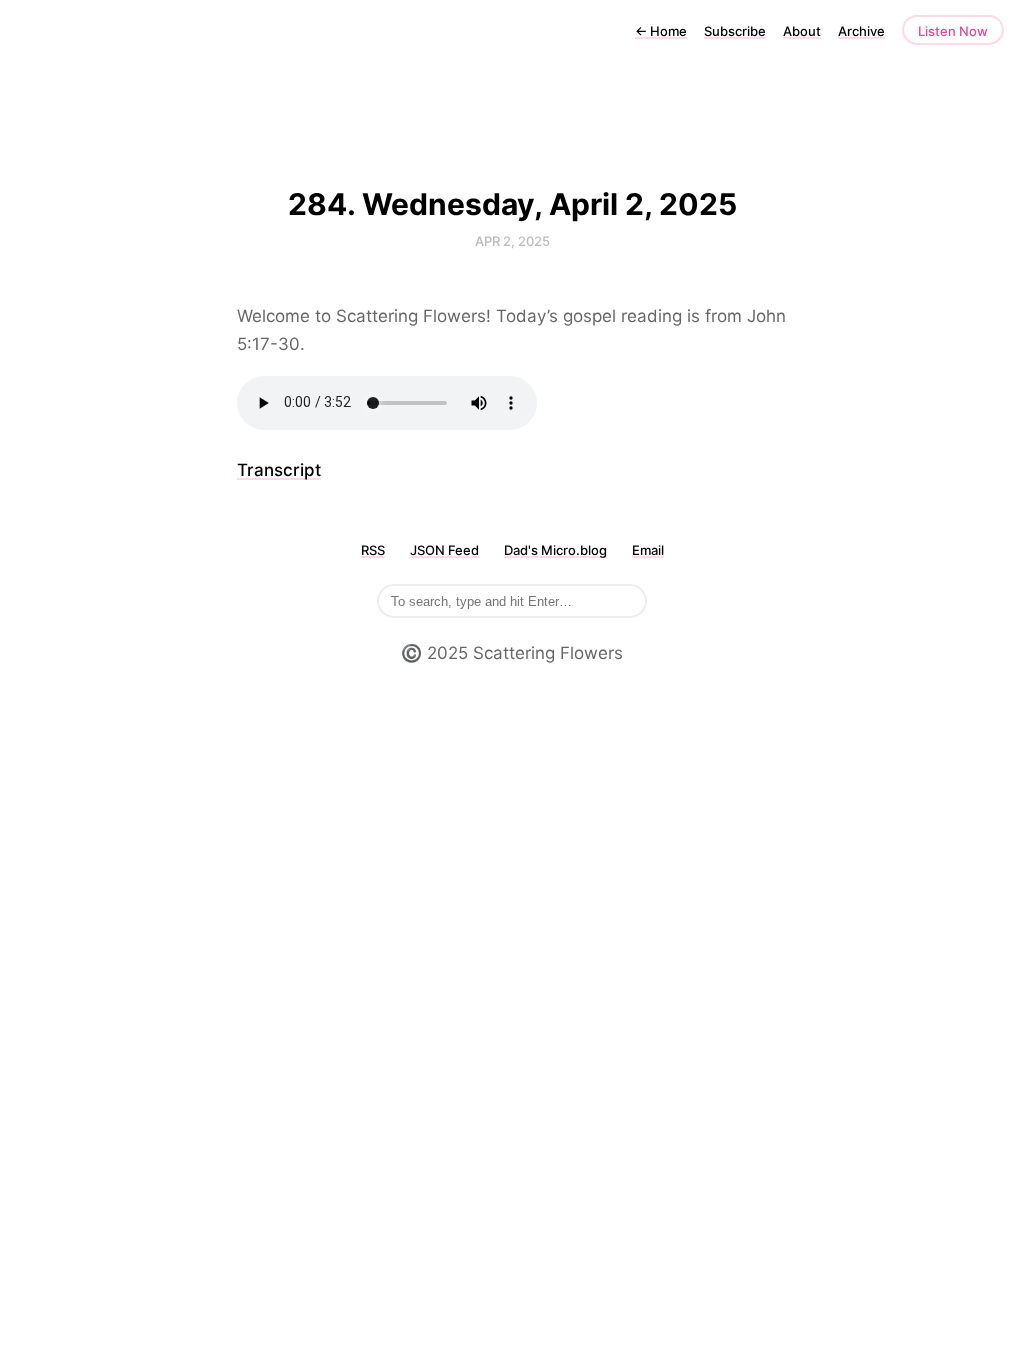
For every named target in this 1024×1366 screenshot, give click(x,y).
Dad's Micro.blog (555, 550)
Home (661, 31)
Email (648, 550)
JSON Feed (444, 550)
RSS (373, 550)
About (802, 31)
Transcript (279, 470)
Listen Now (953, 31)
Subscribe (735, 31)
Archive (861, 31)
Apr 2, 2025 (512, 241)
